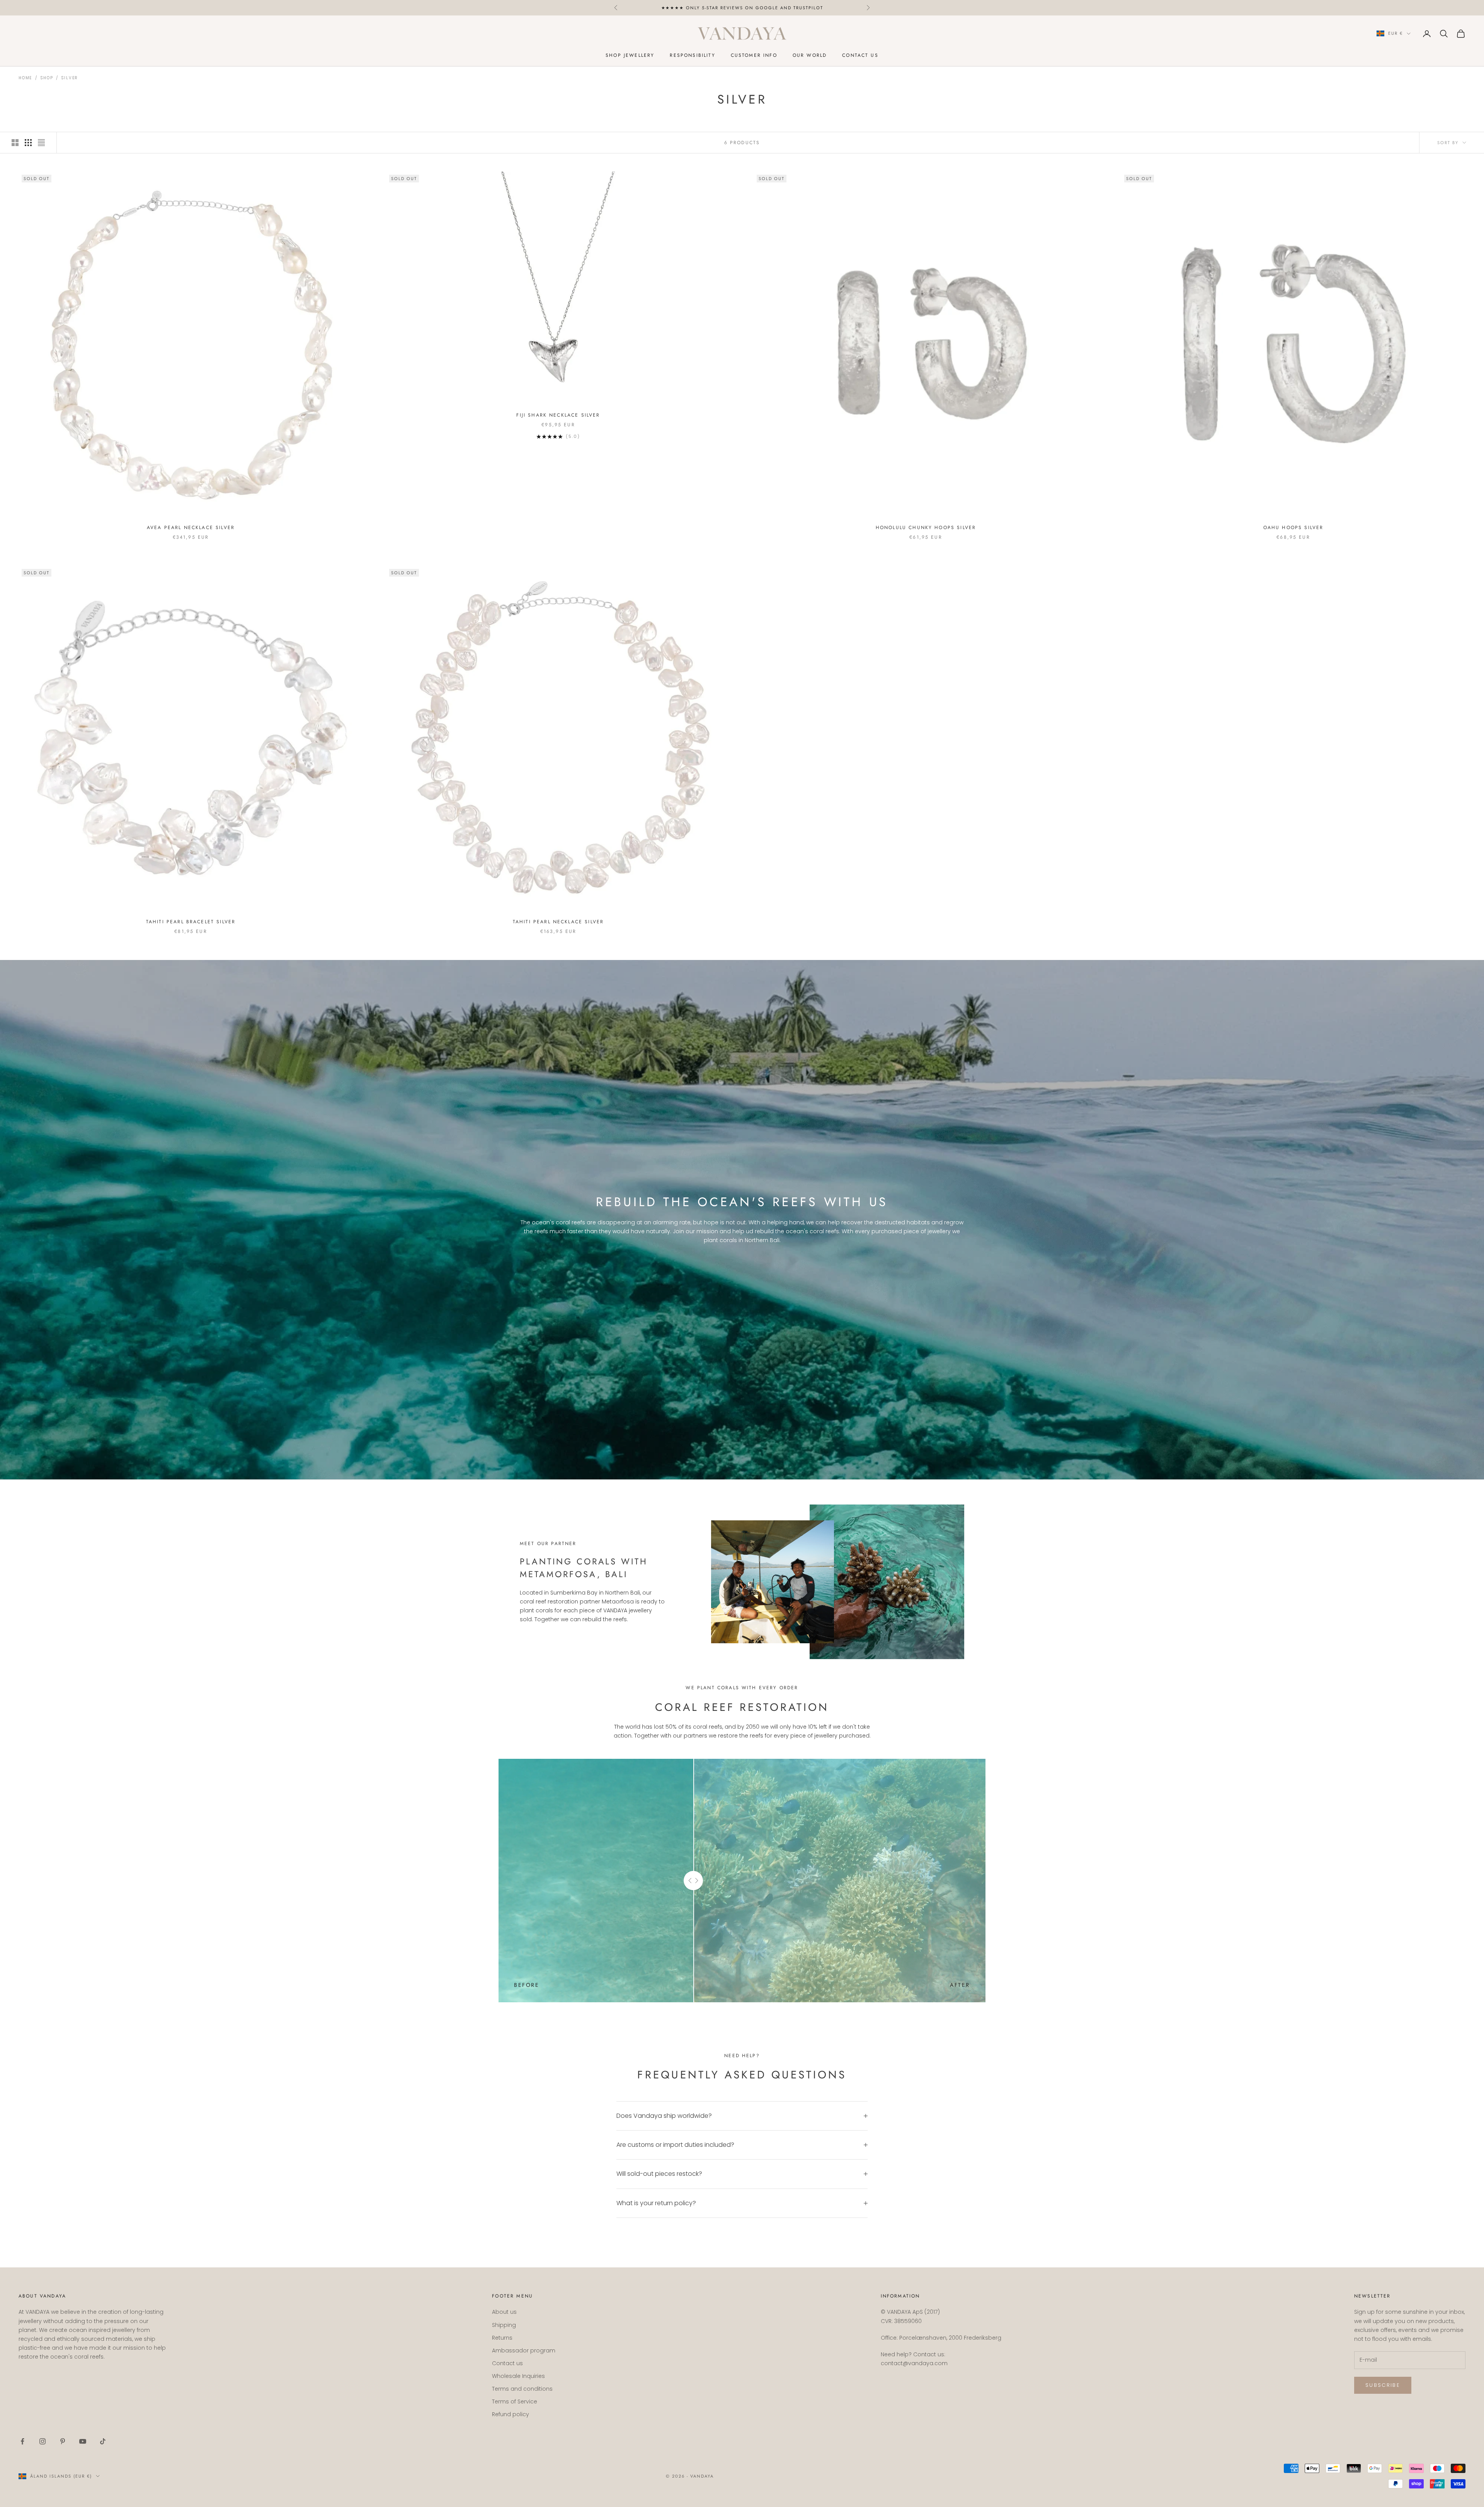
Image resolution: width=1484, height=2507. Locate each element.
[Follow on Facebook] (22, 2441)
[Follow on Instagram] (43, 2441)
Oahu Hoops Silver (1293, 528)
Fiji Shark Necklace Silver (558, 415)
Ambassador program (524, 2350)
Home (25, 78)
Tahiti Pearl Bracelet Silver (191, 922)
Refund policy (511, 2414)
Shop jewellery (630, 55)
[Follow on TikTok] (103, 2441)
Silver (70, 78)
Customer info (754, 55)
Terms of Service (515, 2401)
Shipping (504, 2325)
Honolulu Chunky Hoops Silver (926, 528)
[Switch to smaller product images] (28, 143)
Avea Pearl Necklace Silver (191, 528)
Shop (47, 78)
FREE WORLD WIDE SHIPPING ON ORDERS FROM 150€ (742, 8)
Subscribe (1383, 2385)
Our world (810, 55)
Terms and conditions (522, 2389)
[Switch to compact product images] (41, 143)
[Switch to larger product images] (15, 143)
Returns (502, 2338)
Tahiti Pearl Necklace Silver (558, 922)
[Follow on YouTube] (83, 2441)
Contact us (860, 55)
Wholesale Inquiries (518, 2376)
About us (504, 2312)
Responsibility (692, 55)
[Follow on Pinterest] (63, 2441)
